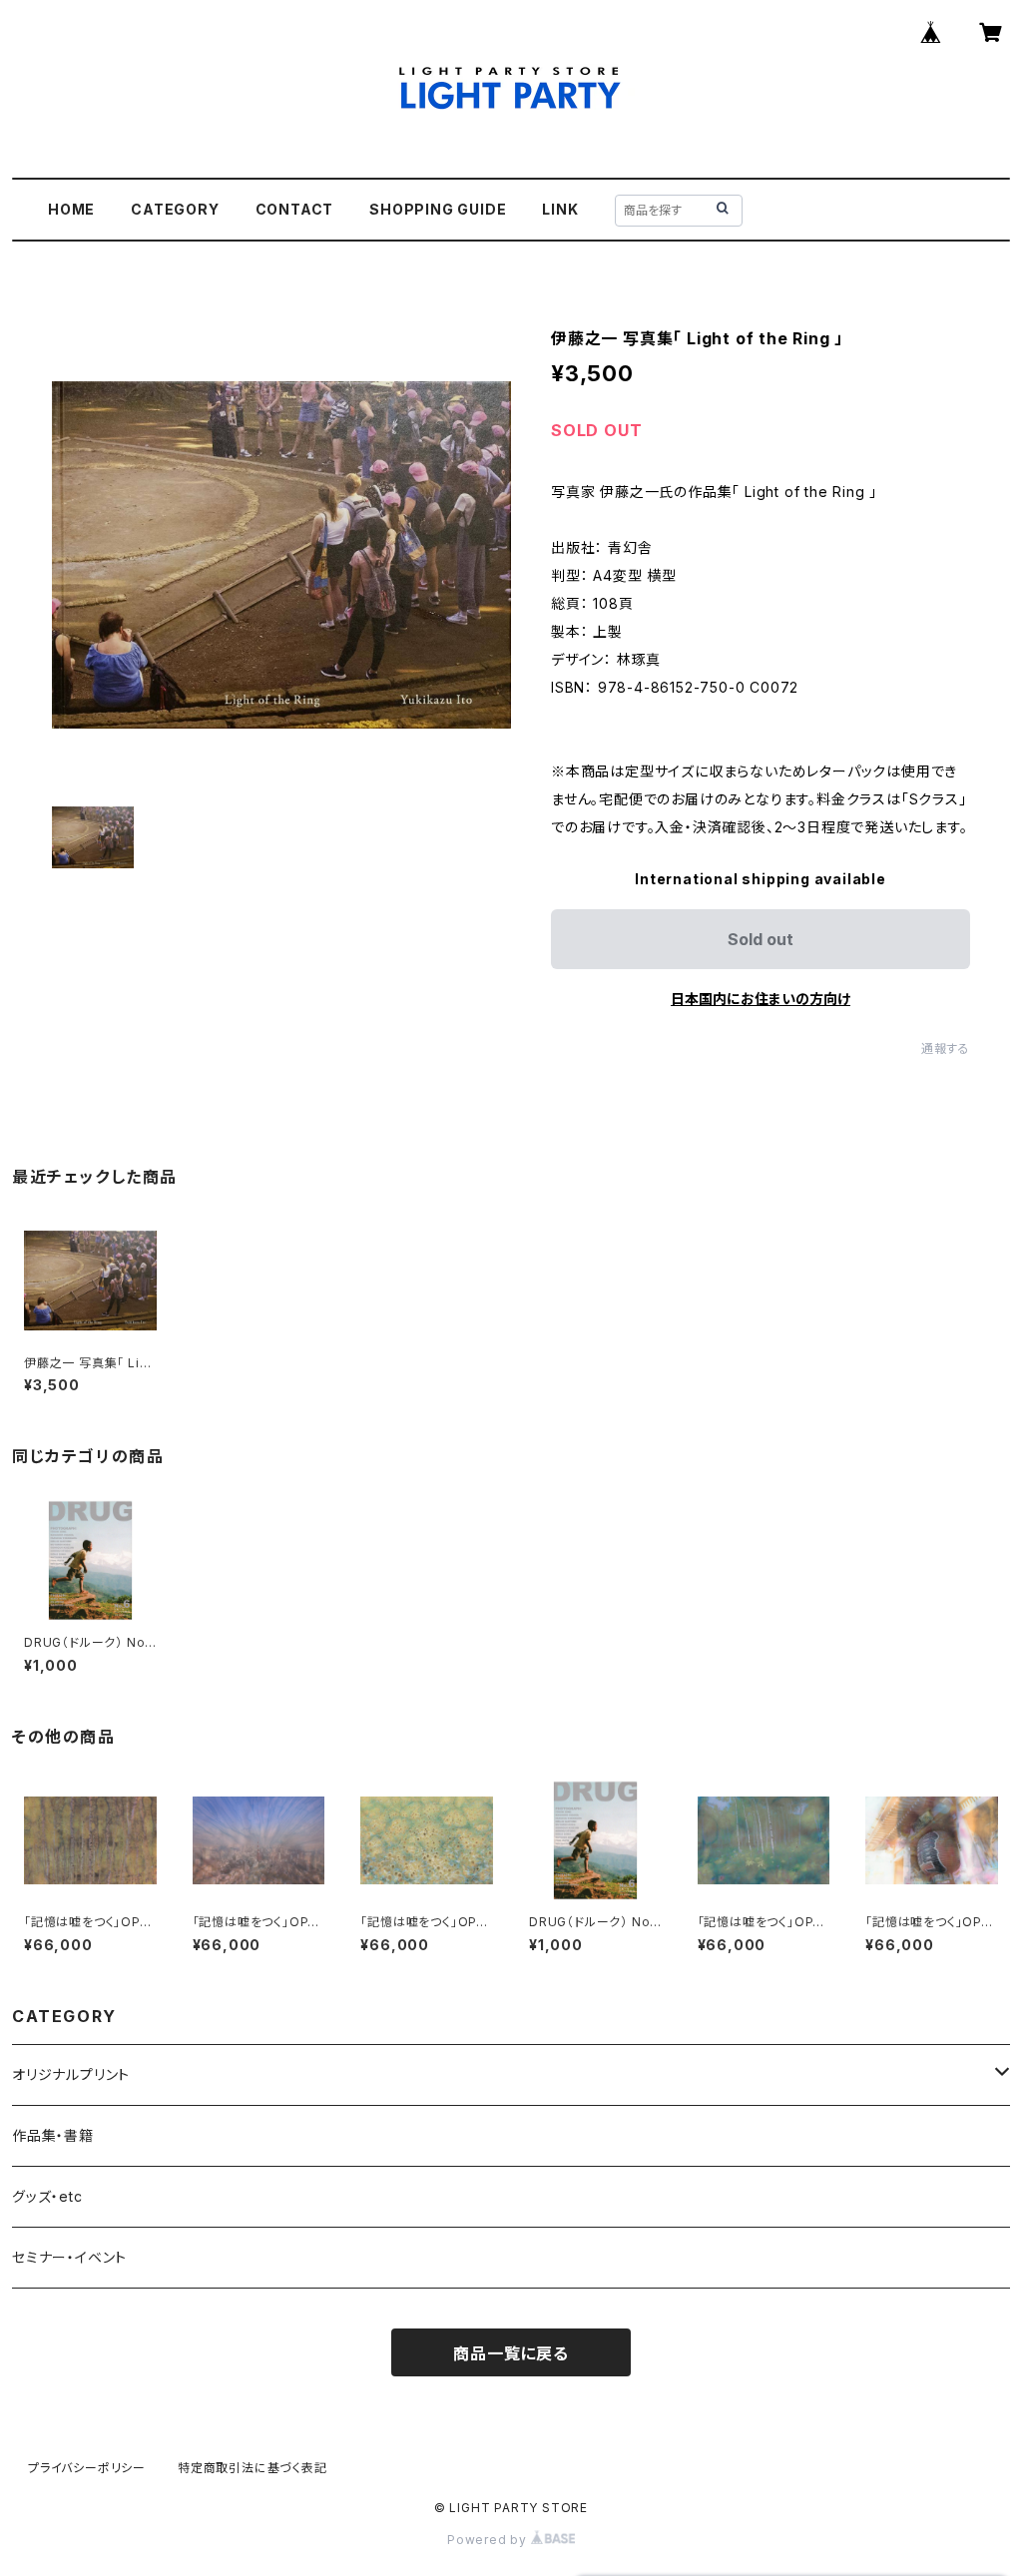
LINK (560, 209)
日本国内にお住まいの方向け (761, 999)
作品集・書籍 (53, 2135)
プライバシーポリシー (87, 2468)
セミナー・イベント (69, 2257)
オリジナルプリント (71, 2074)
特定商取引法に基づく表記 (253, 2468)
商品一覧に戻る (511, 2353)
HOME (71, 209)
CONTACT (295, 209)
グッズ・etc (47, 2196)
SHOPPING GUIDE (438, 209)
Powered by (489, 2540)
